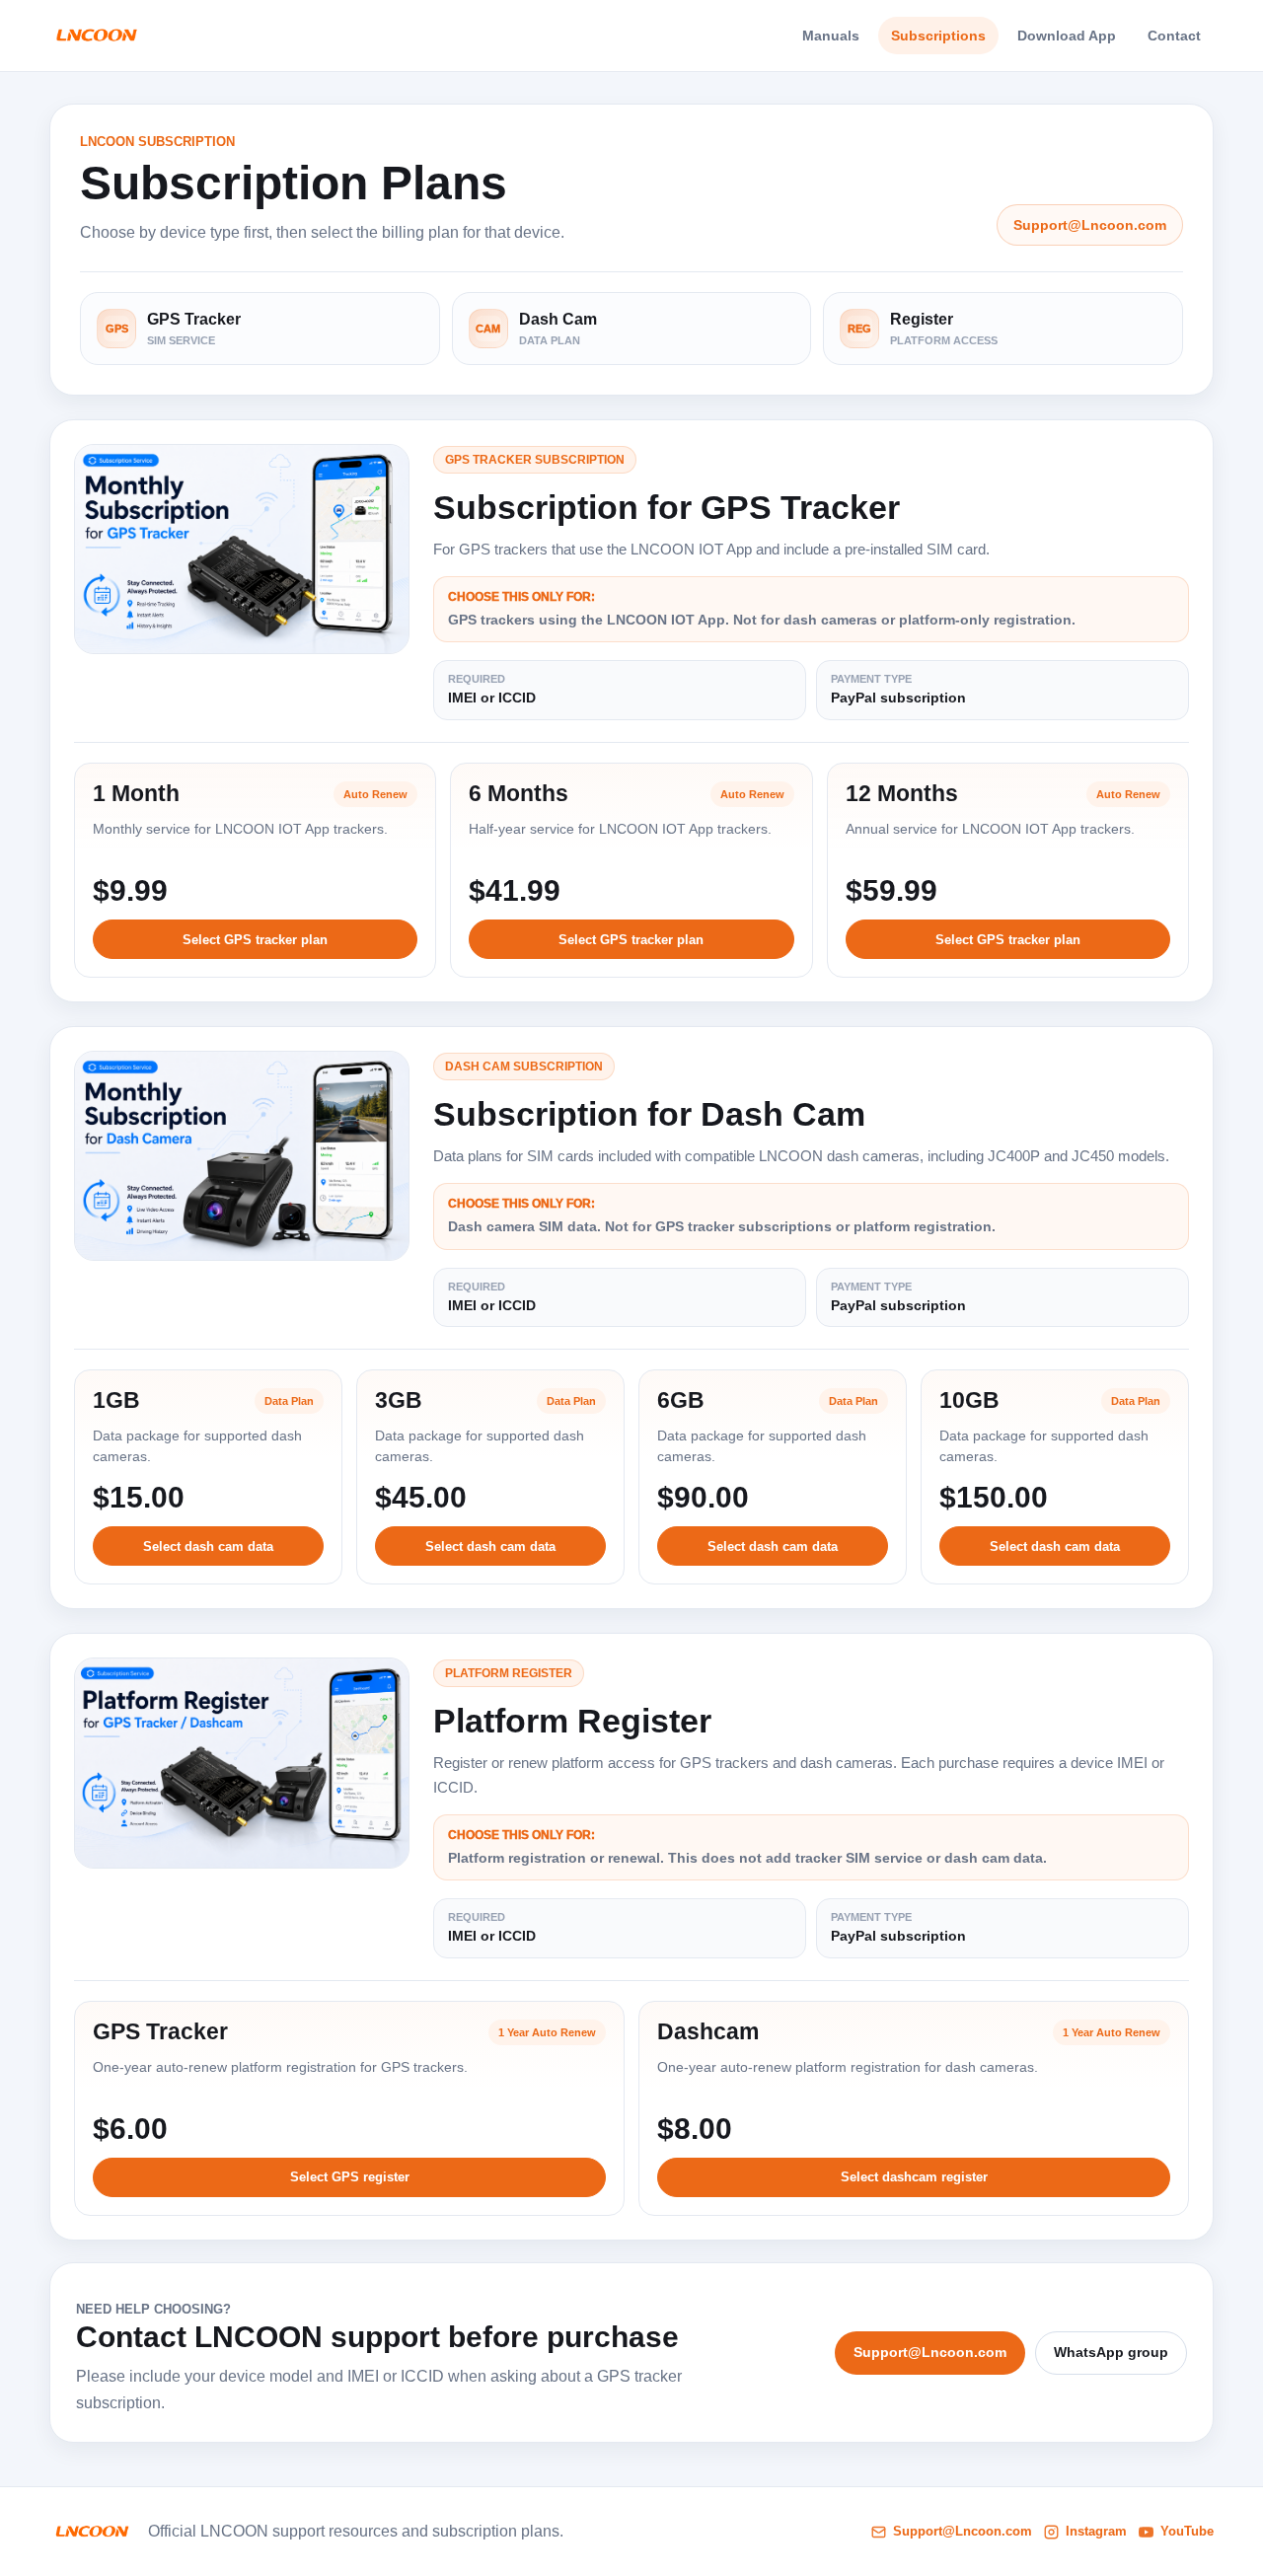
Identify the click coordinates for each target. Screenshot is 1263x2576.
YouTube (1187, 2531)
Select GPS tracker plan (255, 940)
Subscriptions (938, 36)
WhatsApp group (1111, 2352)
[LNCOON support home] (96, 36)
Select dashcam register (914, 2177)
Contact (1174, 36)
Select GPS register (350, 2177)
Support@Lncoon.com (1090, 225)
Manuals (831, 36)
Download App (1067, 36)
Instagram (1096, 2531)
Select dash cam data (208, 1546)
